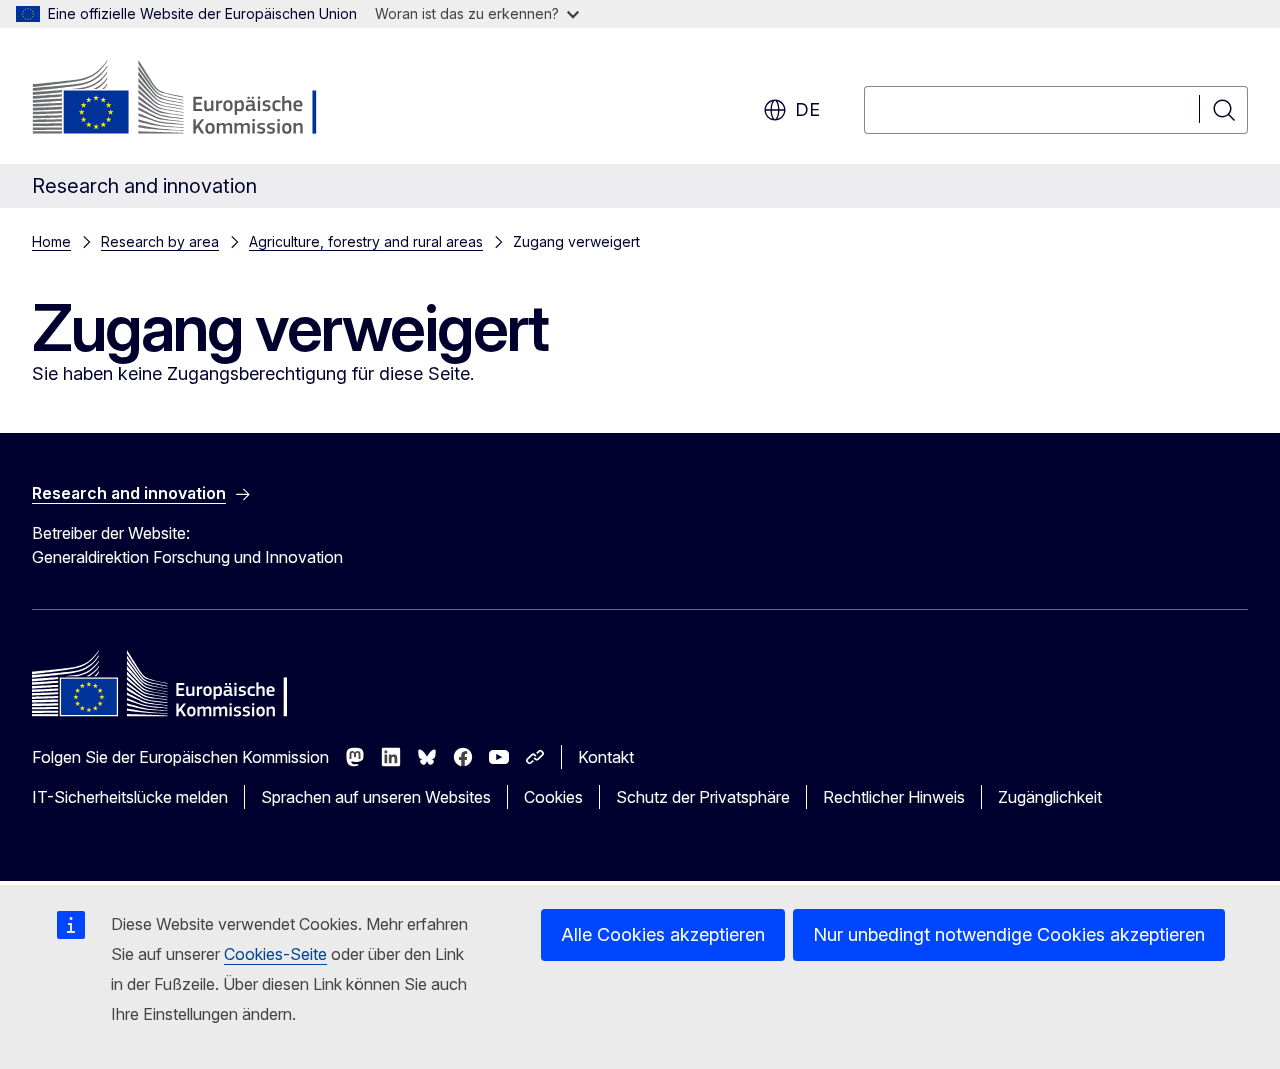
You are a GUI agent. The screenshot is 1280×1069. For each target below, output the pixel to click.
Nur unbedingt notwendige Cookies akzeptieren (1009, 934)
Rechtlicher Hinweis (894, 797)
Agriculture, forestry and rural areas (366, 241)
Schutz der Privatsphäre (703, 797)
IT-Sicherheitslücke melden (130, 797)
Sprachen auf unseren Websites (376, 797)
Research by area (160, 241)
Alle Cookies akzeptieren (663, 934)
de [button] (807, 109)
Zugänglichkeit (1050, 797)
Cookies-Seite (275, 954)
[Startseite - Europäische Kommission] (193, 100)
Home (51, 241)
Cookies (553, 797)
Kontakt (606, 757)
